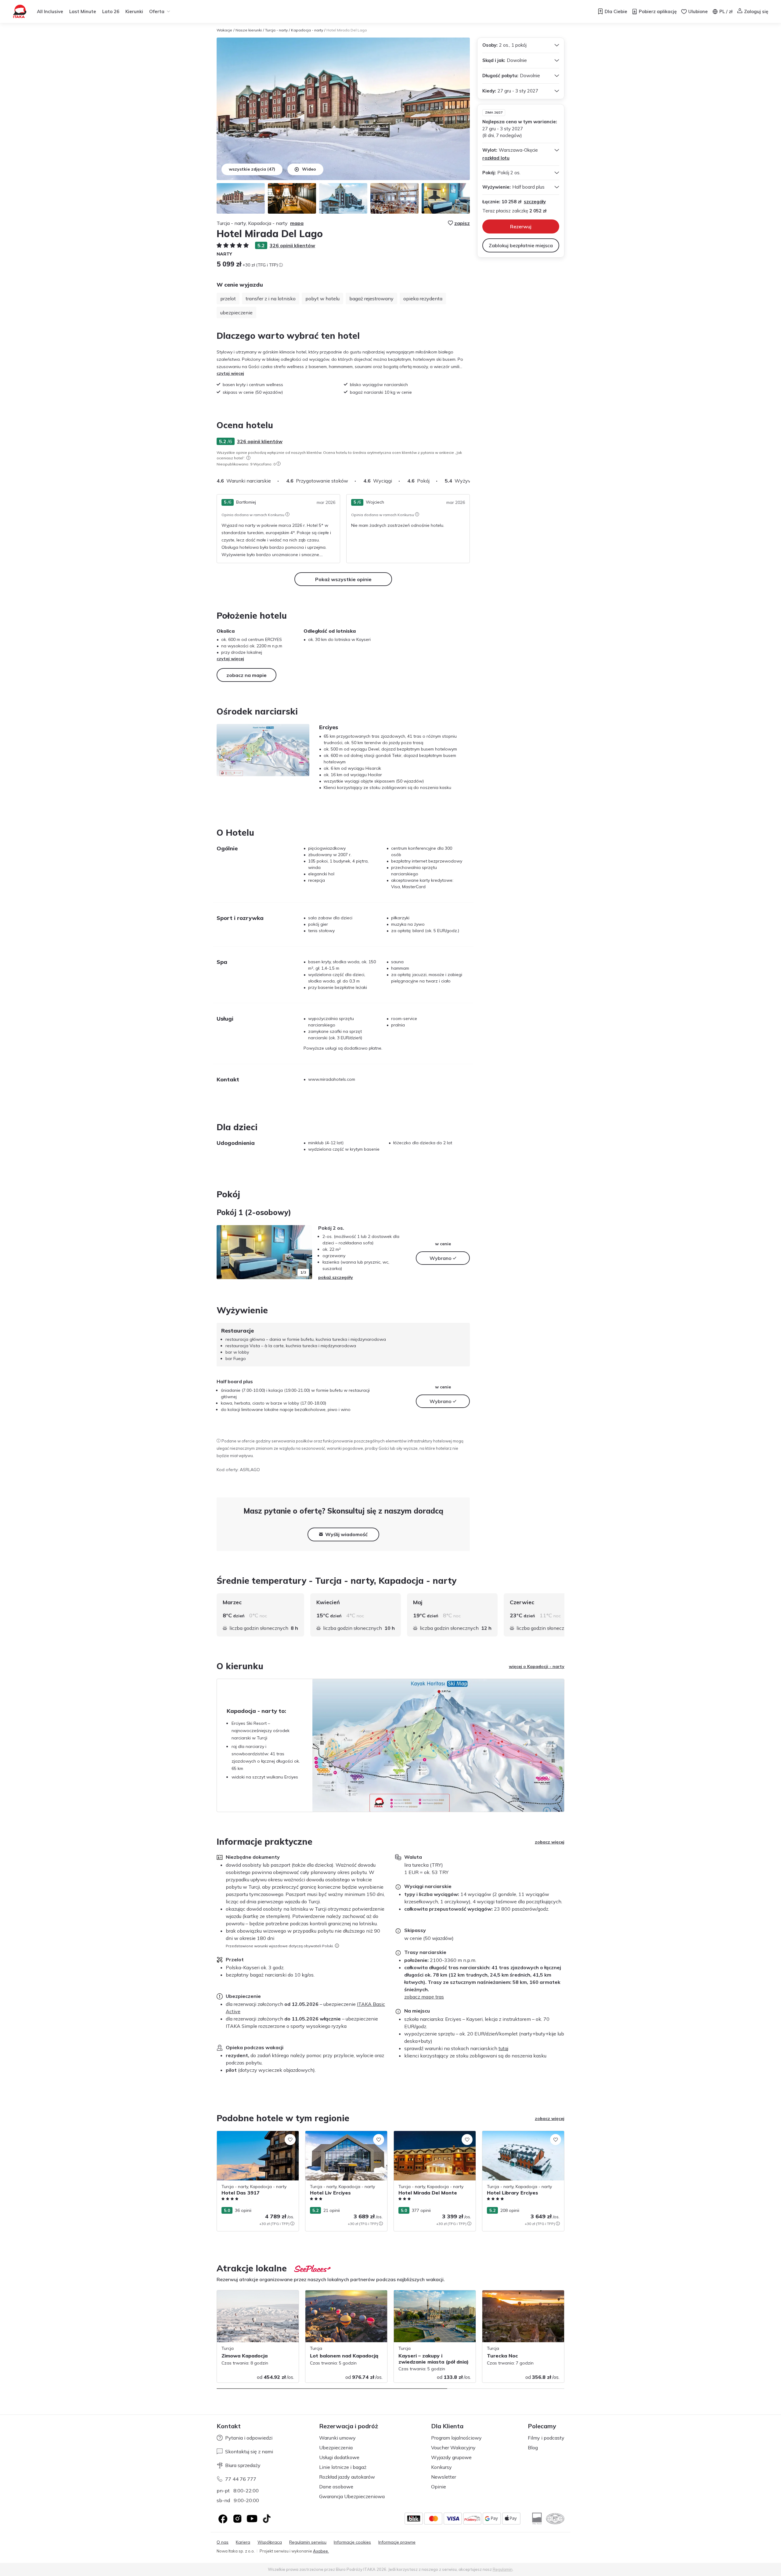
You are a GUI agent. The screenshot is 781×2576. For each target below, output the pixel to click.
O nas (223, 2542)
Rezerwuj (521, 226)
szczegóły (535, 202)
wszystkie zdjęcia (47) (252, 169)
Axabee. (321, 2551)
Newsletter (444, 2477)
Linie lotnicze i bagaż (343, 2467)
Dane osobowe (336, 2487)
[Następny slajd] (470, 481)
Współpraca (270, 2542)
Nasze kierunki (249, 30)
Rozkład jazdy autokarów (347, 2477)
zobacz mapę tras (424, 1997)
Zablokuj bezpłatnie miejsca (521, 245)
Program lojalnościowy (456, 2438)
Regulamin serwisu (308, 2542)
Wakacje (224, 30)
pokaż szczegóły (336, 1277)
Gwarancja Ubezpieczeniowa (352, 2496)
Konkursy (441, 2467)
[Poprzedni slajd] (224, 1252)
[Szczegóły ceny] (281, 265)
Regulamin (503, 2569)
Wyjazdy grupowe (451, 2457)
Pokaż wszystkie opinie (343, 579)
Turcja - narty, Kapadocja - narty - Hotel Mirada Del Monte (434, 2137)
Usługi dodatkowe (339, 2457)
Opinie (439, 2487)
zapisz (462, 223)
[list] (248, 458)
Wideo (309, 169)
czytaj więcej (230, 373)
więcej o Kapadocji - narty (537, 1666)
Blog (533, 2448)
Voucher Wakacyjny (453, 2448)
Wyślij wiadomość (346, 1534)
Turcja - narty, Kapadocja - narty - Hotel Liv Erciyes (345, 2137)
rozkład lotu (496, 158)
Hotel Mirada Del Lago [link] (347, 30)
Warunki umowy (337, 2438)
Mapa (297, 223)
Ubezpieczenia (336, 2448)
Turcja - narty (276, 30)
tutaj (503, 2048)
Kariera (243, 2542)
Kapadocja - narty (307, 30)
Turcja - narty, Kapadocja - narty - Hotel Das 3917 (257, 2137)
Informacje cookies (352, 2542)
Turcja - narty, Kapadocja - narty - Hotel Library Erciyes (522, 2137)
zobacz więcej (550, 1842)
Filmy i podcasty (546, 2438)
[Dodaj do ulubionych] (290, 2140)
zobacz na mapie (247, 675)
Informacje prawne (397, 2542)
